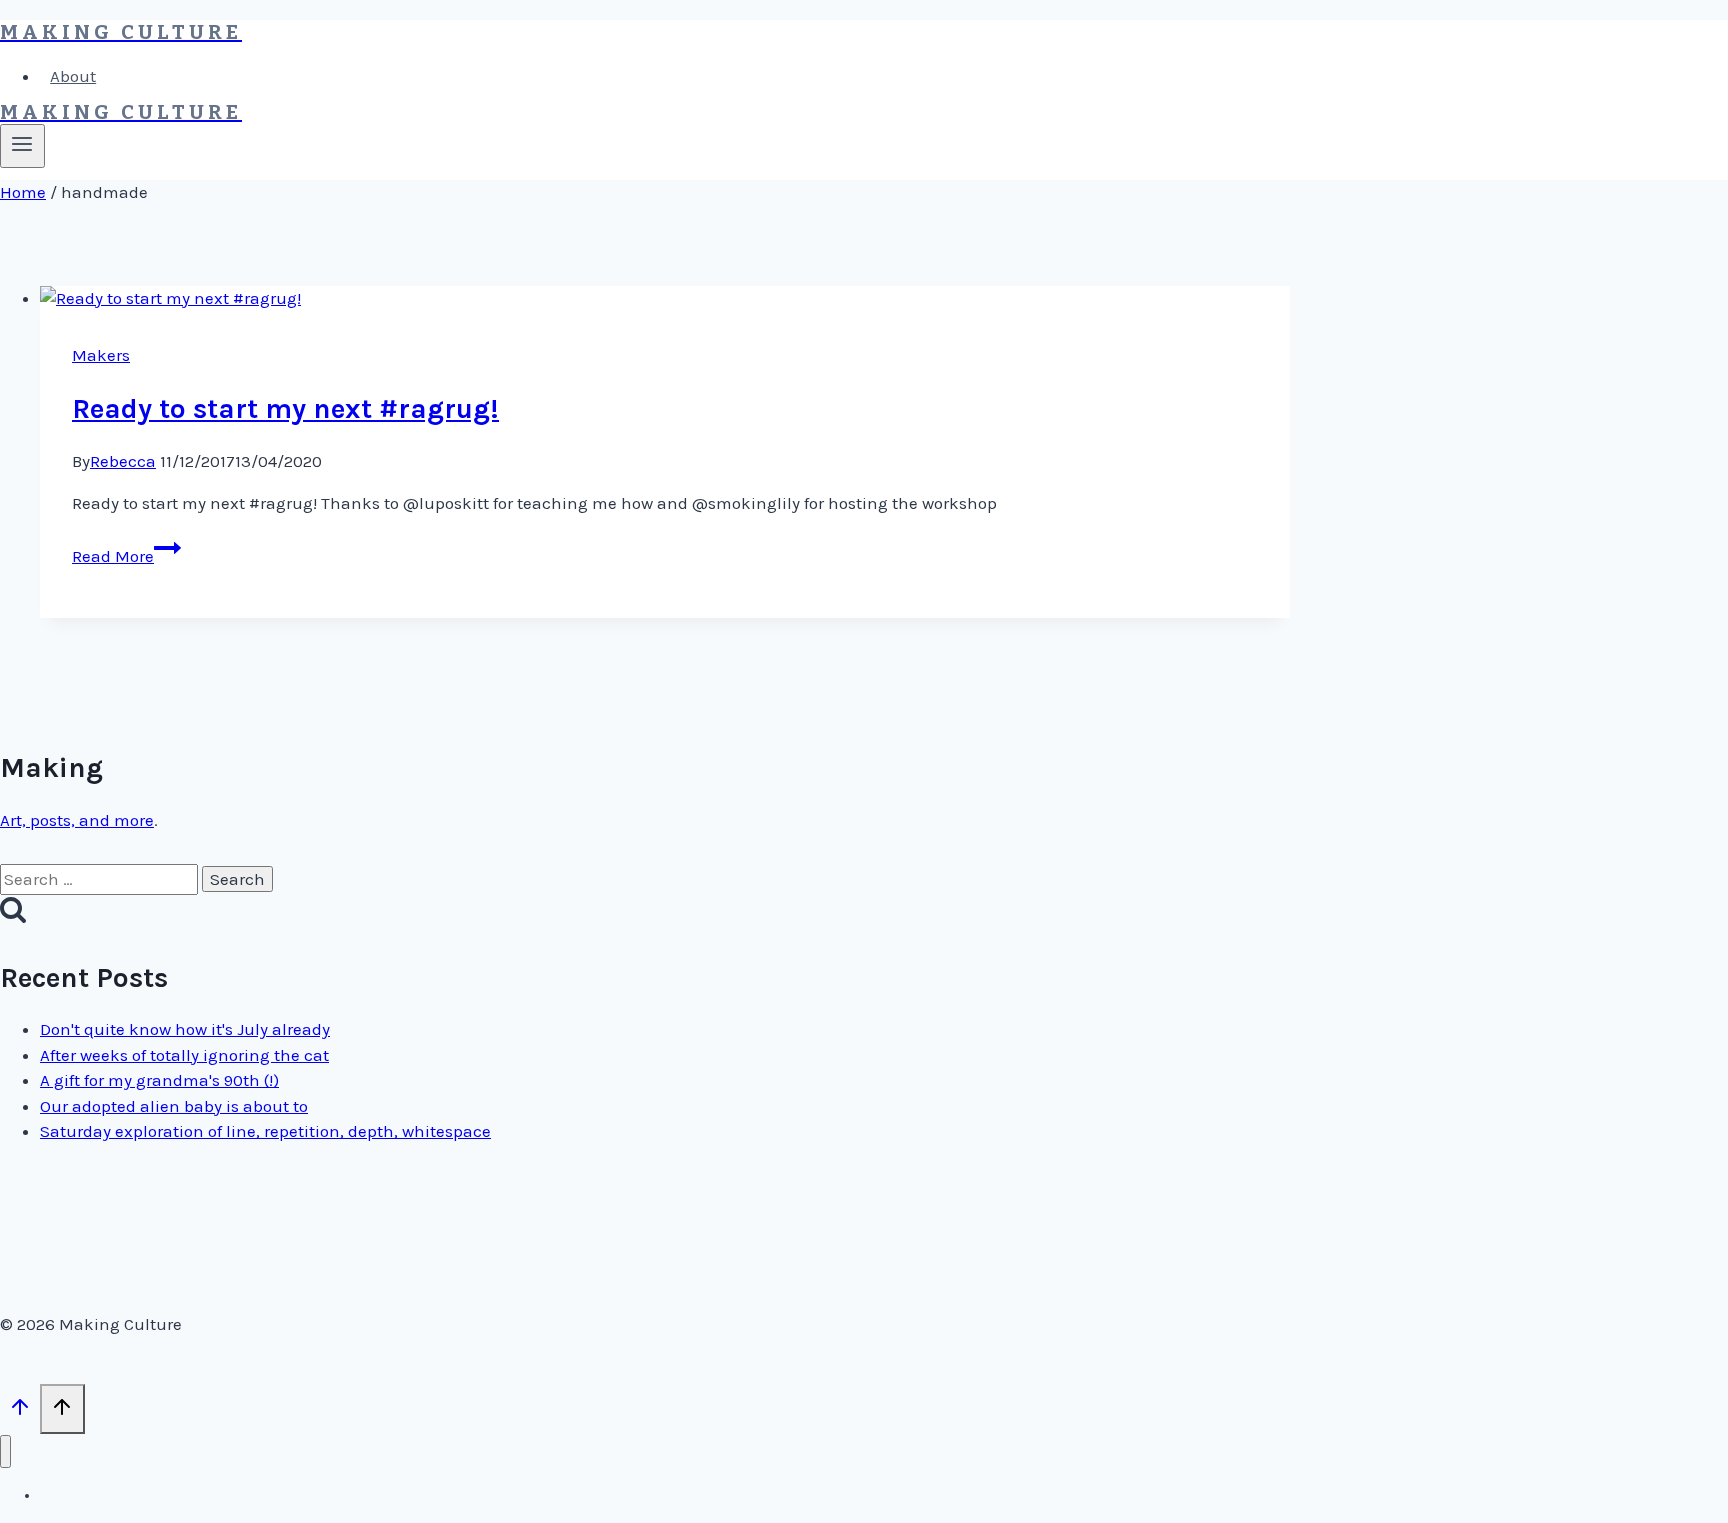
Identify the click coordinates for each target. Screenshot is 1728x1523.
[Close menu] (5, 1451)
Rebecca (123, 461)
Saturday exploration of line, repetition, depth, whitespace (265, 1131)
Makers (101, 355)
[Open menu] (22, 146)
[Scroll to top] (20, 1411)
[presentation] (665, 299)
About (73, 76)
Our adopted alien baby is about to (174, 1106)
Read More (126, 556)
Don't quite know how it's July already (185, 1029)
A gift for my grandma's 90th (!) (159, 1080)
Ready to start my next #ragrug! (285, 408)
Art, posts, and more (77, 820)
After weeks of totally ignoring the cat (184, 1055)
